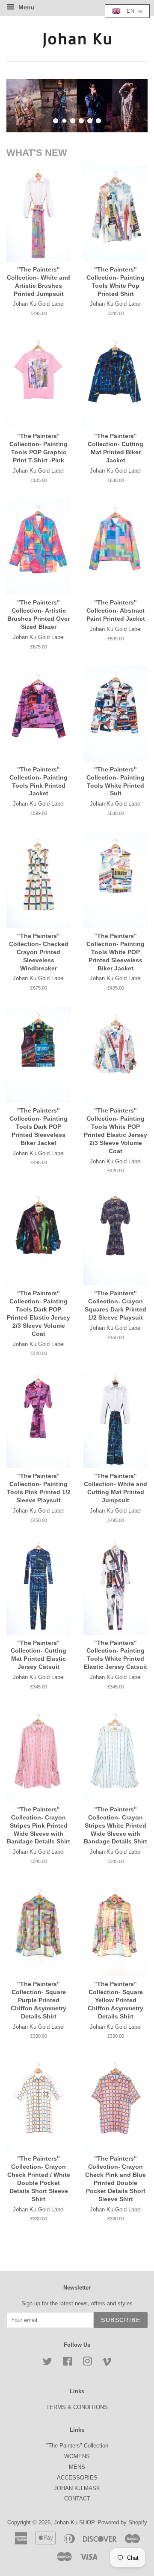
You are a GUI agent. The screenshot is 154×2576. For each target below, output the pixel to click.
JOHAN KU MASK (77, 2488)
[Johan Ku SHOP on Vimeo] (107, 2363)
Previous (25, 105)
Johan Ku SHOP (74, 2522)
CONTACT (77, 2499)
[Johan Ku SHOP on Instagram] (87, 2363)
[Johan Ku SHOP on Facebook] (67, 2363)
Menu (26, 7)
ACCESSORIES (77, 2478)
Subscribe (121, 2320)
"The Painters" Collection (77, 2446)
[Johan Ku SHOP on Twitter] (47, 2363)
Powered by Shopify (122, 2522)
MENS (77, 2467)
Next (129, 105)
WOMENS (77, 2456)
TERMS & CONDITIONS (77, 2407)
